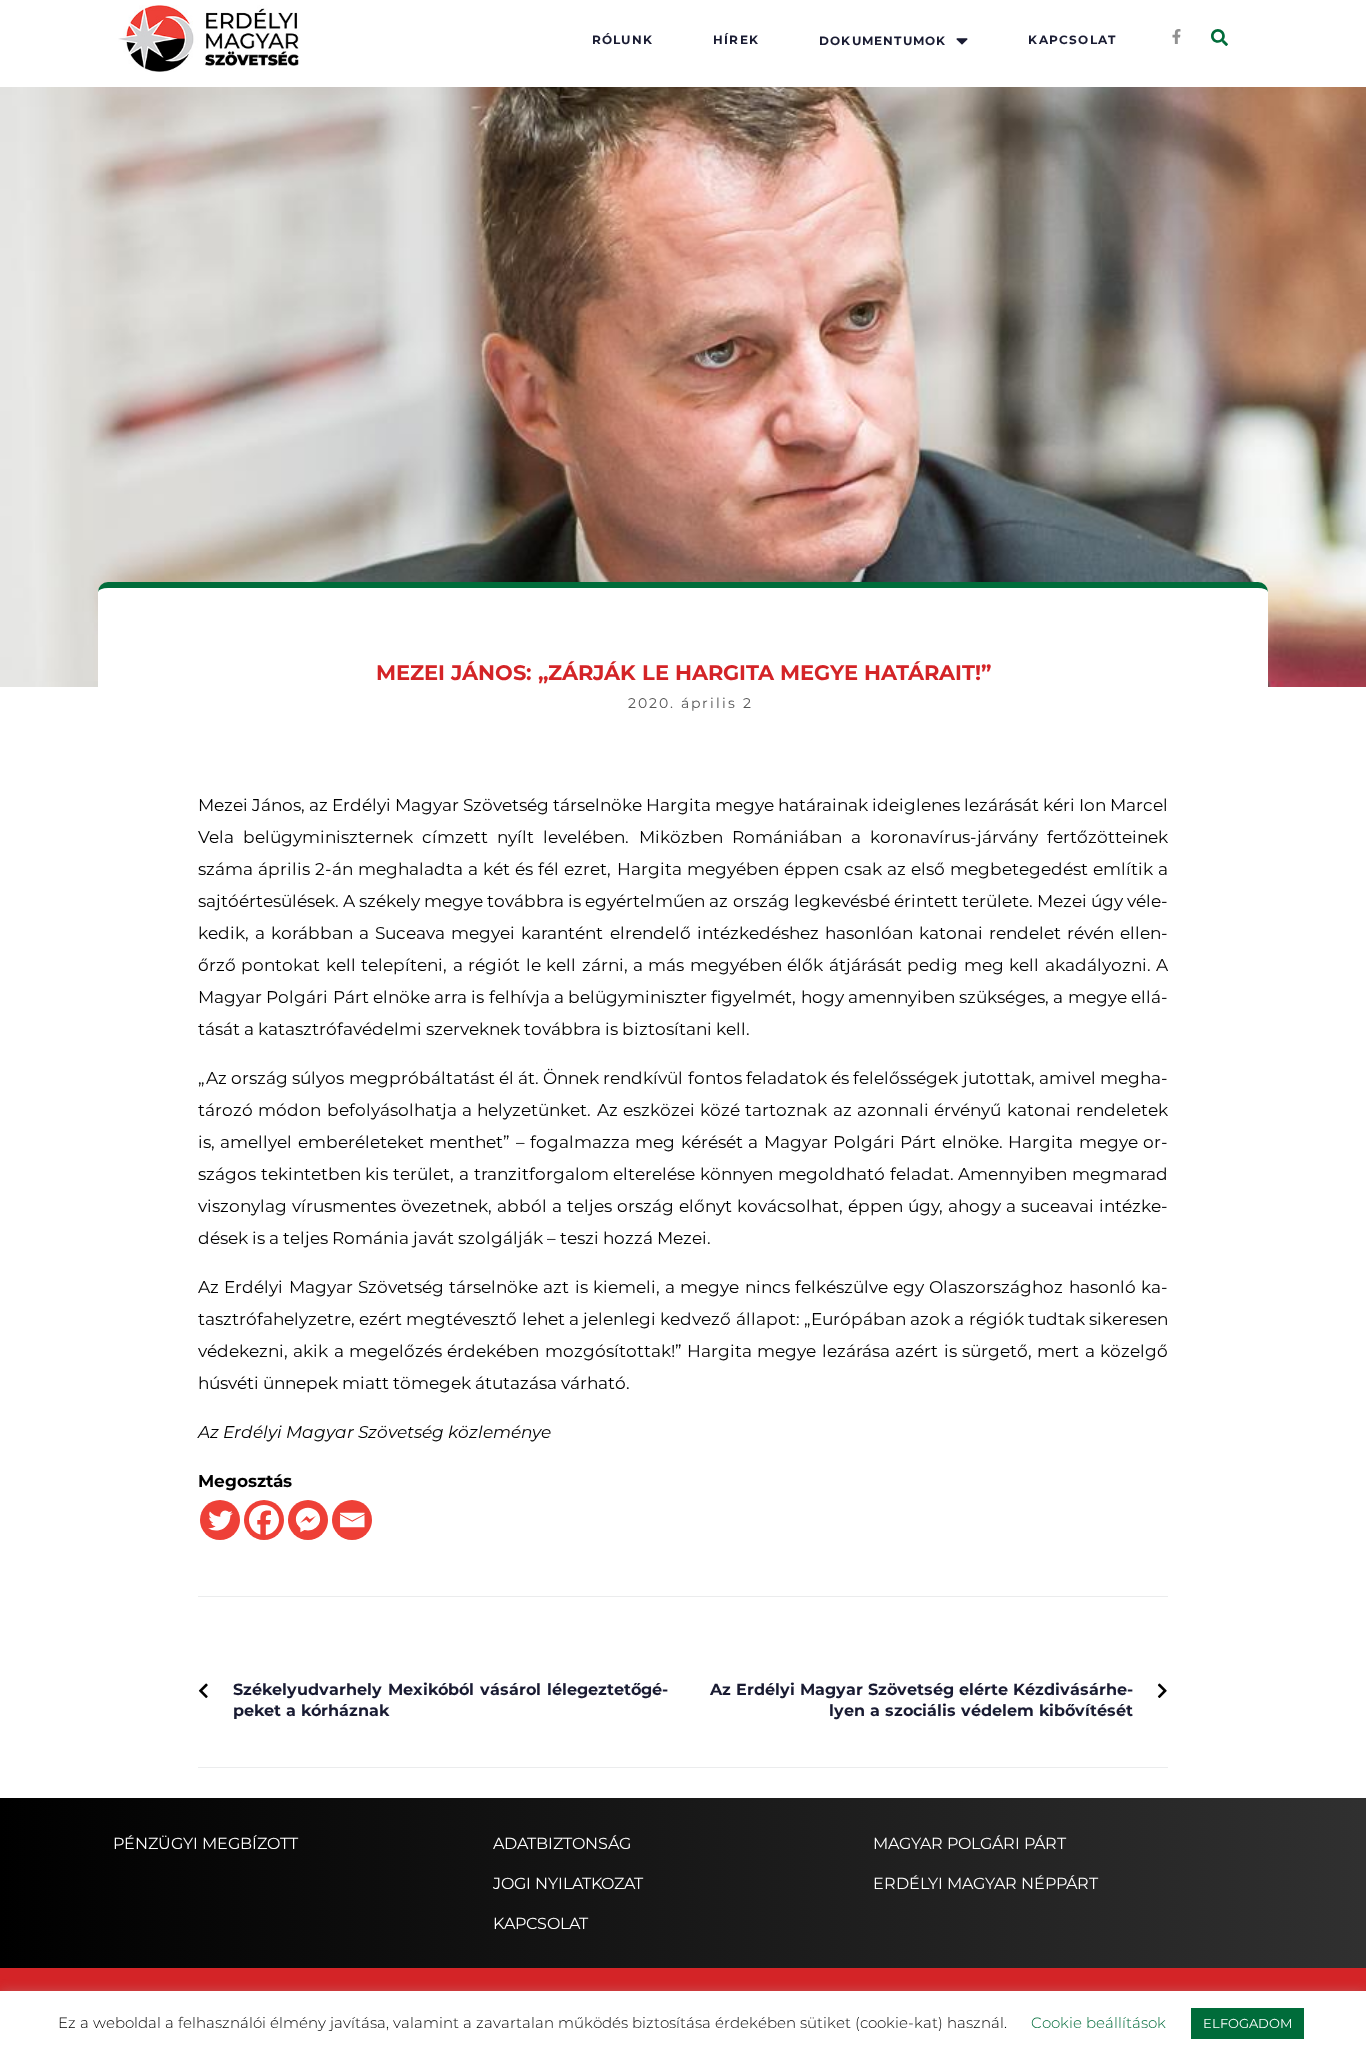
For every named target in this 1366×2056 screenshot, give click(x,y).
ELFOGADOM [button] (1247, 2023)
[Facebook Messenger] (308, 1520)
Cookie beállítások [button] (1098, 2022)
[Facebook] (264, 1520)
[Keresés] (1219, 38)
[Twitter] (220, 1520)
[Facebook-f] (1176, 36)
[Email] (352, 1520)
